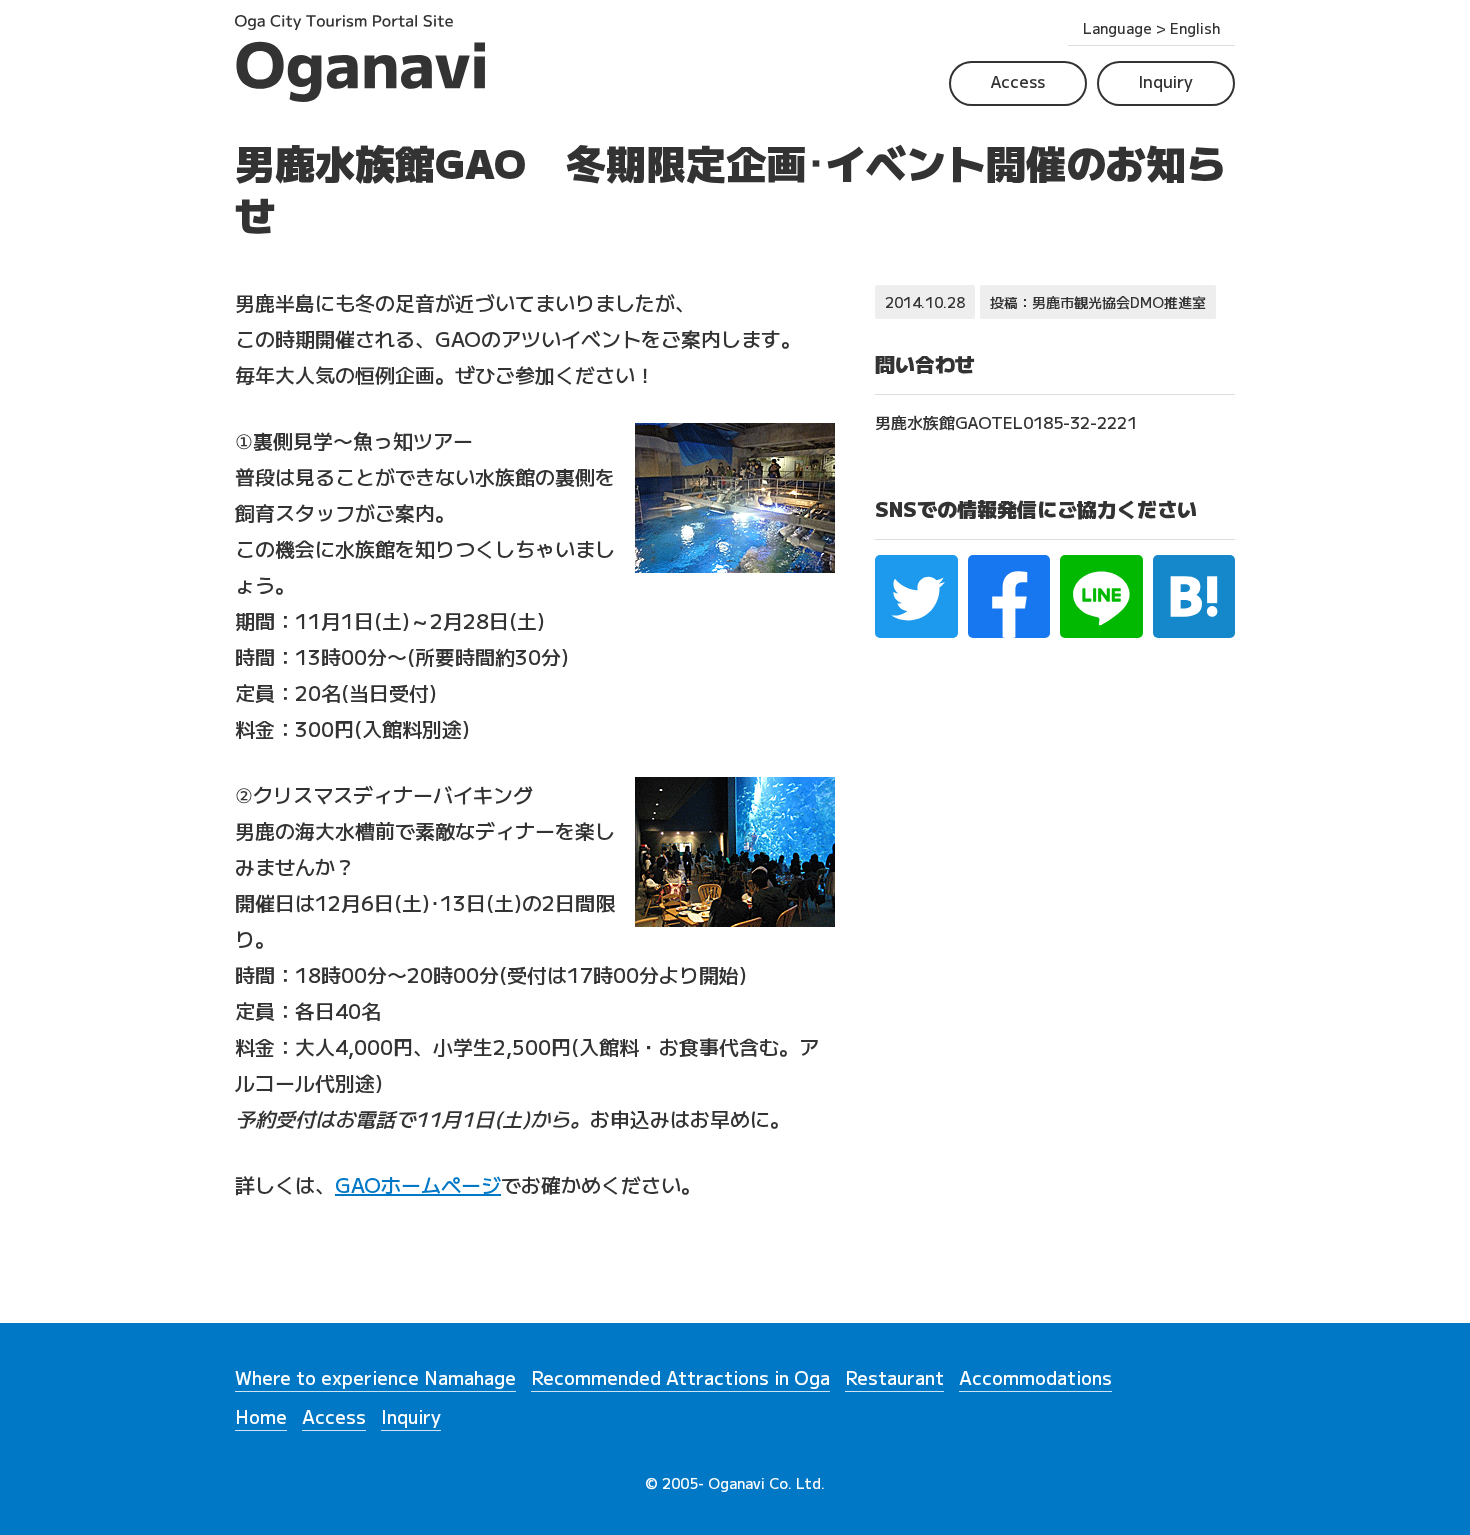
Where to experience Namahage (375, 1379)
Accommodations (1035, 1379)
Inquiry (1166, 81)
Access (1018, 81)
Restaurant (894, 1379)
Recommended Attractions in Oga (680, 1379)
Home (261, 1418)
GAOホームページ (418, 1184)
